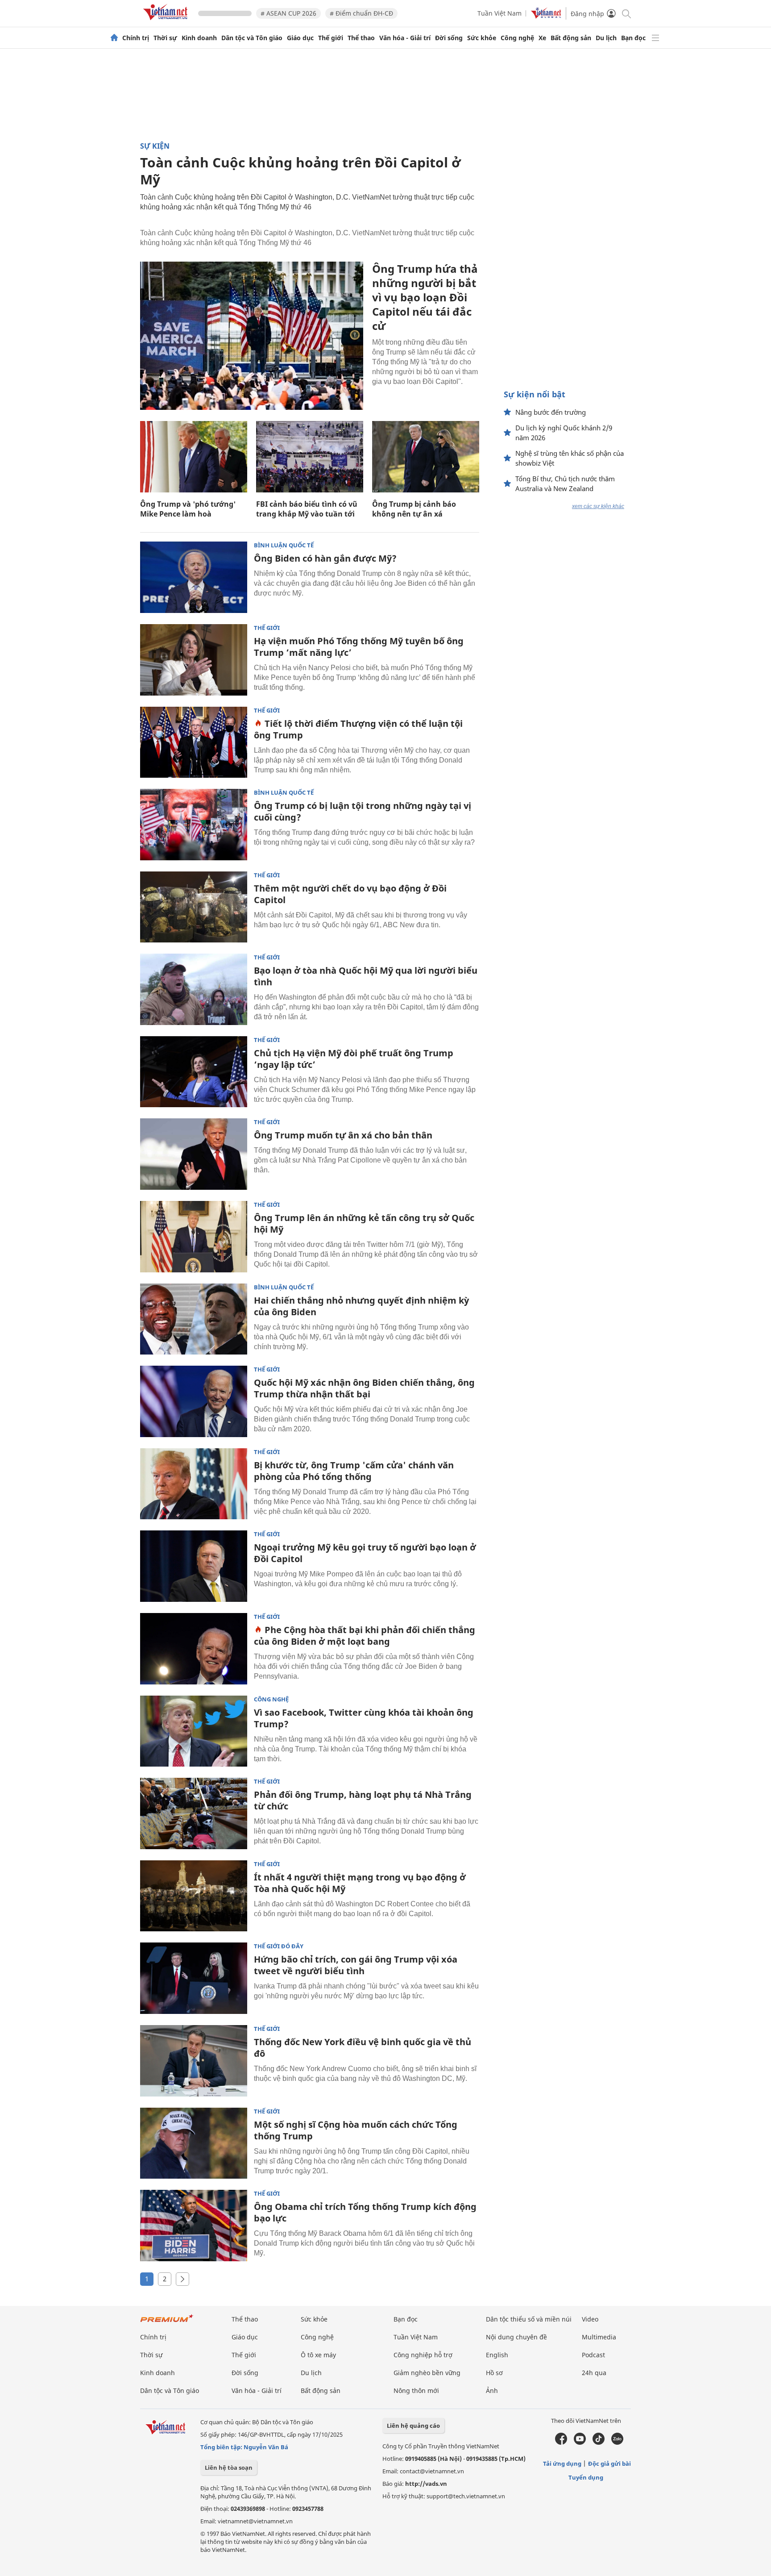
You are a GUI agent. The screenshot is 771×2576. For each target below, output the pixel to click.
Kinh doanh (199, 38)
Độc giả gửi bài (609, 2463)
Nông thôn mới (416, 2391)
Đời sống (449, 38)
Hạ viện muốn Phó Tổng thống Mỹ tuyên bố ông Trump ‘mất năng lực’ (359, 647)
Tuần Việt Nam (499, 13)
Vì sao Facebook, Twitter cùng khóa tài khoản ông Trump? (364, 1718)
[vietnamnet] (167, 22)
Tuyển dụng (586, 2477)
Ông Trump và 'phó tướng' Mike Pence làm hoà (188, 509)
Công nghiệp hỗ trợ (423, 2355)
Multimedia (599, 2337)
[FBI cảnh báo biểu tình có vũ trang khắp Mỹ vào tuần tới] (310, 457)
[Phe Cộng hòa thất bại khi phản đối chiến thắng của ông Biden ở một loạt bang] (194, 1649)
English (497, 2355)
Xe (542, 38)
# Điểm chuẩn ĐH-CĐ (361, 13)
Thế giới (331, 38)
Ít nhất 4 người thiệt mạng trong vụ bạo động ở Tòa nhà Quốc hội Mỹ (360, 1883)
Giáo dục (300, 38)
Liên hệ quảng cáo (413, 2426)
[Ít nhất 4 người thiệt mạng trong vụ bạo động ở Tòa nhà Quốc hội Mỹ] (194, 1896)
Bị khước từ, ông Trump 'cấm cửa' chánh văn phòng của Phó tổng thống (354, 1471)
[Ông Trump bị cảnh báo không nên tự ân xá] (426, 457)
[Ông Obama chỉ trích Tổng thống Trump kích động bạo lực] (194, 2226)
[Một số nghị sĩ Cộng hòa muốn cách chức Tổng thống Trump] (194, 2143)
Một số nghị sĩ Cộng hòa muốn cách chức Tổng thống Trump (356, 2130)
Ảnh (492, 2391)
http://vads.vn (426, 2484)
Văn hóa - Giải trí (405, 38)
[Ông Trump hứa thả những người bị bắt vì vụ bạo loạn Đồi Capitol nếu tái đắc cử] (252, 336)
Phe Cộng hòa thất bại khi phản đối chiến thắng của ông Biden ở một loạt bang (365, 1636)
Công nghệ (517, 38)
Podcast (593, 2355)
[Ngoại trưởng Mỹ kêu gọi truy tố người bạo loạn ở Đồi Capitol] (194, 1566)
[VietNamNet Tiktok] (599, 2443)
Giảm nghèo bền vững (427, 2373)
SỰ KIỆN (155, 146)
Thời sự (165, 38)
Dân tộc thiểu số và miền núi (529, 2319)
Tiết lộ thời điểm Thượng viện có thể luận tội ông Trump (358, 729)
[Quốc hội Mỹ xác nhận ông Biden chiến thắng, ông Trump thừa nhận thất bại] (194, 1401)
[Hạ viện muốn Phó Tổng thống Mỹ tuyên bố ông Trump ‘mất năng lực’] (194, 660)
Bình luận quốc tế (284, 545)
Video (590, 2319)
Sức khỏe (482, 38)
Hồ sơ (494, 2373)
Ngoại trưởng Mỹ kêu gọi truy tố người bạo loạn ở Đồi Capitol (365, 1553)
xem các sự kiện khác (598, 506)
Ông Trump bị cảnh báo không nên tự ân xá (414, 509)
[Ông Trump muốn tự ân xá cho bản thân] (194, 1154)
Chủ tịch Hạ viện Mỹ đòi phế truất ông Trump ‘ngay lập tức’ (354, 1059)
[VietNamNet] (114, 38)
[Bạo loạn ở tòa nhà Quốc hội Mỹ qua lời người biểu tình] (194, 989)
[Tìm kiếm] (626, 13)
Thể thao (361, 38)
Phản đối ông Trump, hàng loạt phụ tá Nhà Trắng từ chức (363, 1800)
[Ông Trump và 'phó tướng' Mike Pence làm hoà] (194, 457)
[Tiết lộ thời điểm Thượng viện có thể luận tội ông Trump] (194, 742)
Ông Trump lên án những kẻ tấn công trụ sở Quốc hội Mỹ (364, 1223)
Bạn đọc (633, 38)
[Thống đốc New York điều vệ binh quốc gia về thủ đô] (194, 2061)
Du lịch (606, 38)
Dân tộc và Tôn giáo (252, 38)
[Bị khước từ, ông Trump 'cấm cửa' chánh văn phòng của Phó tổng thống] (194, 1484)
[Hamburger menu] (655, 38)
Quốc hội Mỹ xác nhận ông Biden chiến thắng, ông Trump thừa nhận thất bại (364, 1388)
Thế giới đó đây (279, 1946)
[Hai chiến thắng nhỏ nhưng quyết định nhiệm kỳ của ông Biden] (194, 1319)
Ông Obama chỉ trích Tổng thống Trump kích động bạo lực (365, 2212)
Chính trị (136, 38)
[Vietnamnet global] (546, 16)
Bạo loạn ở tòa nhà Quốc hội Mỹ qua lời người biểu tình (366, 976)
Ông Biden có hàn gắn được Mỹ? (325, 558)
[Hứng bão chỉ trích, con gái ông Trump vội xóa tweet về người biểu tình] (194, 1978)
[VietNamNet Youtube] (580, 2443)
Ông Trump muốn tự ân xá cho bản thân (343, 1135)
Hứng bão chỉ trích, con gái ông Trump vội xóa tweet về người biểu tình (356, 1965)
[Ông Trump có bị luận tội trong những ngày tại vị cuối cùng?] (194, 825)
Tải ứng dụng (562, 2463)
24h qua (594, 2373)
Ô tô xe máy (318, 2355)
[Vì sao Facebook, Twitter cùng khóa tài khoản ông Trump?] (194, 1731)
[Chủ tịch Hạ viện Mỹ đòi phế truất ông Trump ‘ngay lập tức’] (194, 1072)
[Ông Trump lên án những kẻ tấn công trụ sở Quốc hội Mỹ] (194, 1237)
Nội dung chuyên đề (516, 2337)
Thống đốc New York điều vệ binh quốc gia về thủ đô (363, 2048)
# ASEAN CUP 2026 (288, 13)
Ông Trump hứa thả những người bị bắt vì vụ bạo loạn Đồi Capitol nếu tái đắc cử (425, 297)
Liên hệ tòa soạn (229, 2468)
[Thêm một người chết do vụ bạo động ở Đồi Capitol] (194, 907)
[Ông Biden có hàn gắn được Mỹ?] (194, 577)
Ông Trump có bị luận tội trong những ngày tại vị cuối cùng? (363, 811)
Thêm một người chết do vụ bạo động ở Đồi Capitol (350, 894)
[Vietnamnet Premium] (167, 2323)
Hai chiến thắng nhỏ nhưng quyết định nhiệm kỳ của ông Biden (361, 1306)
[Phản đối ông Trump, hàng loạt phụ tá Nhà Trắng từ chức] (194, 1813)
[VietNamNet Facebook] (561, 2443)
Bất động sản (571, 38)
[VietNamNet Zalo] (617, 2443)
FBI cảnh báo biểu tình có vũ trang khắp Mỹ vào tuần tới (307, 509)
